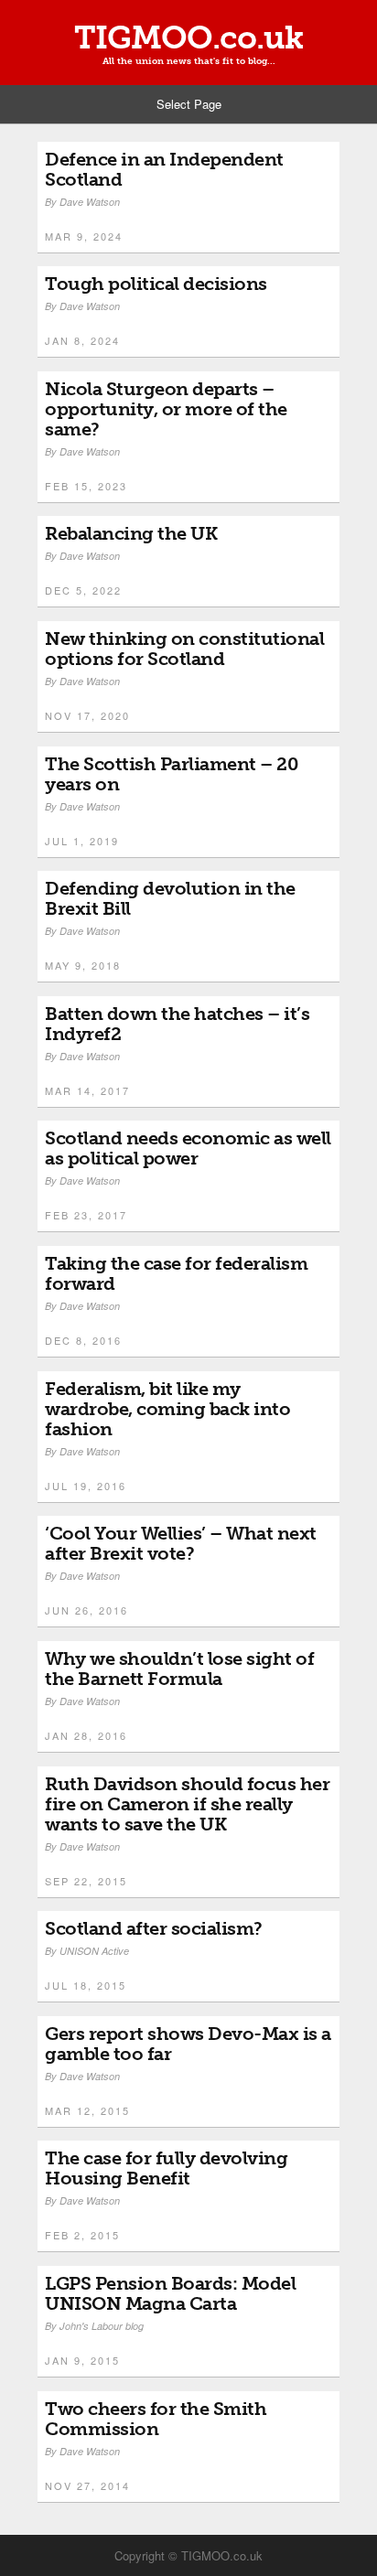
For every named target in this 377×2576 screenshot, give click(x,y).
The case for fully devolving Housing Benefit (166, 2168)
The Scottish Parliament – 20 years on (171, 774)
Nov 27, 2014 (87, 2485)
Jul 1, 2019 (82, 841)
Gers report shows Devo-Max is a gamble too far (188, 2044)
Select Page (189, 104)
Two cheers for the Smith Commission (156, 2419)
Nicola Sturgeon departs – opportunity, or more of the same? (166, 409)
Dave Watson (90, 202)
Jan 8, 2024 (82, 340)
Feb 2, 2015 (82, 2235)
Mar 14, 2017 (87, 1090)
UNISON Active (94, 1951)
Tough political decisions (156, 284)
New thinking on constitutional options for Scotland (184, 649)
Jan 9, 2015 (82, 2360)
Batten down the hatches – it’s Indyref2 (177, 1024)
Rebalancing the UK (131, 533)
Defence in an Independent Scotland (164, 169)
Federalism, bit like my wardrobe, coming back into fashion (167, 1409)
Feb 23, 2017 (86, 1215)
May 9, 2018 (83, 965)
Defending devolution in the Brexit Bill (170, 898)
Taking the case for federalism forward (176, 1273)
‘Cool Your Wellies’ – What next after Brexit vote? (181, 1543)
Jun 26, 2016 (86, 1610)
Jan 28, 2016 (86, 1735)
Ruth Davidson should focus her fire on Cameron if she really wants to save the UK (187, 1804)
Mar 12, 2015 (87, 2110)
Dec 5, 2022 (83, 590)
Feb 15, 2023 (86, 486)
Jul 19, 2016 (86, 1486)
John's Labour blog (102, 2326)
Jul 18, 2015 (86, 1985)
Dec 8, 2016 (83, 1340)
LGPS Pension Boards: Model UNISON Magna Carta (170, 2293)
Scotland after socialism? (154, 1928)
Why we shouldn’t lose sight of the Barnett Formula (179, 1669)
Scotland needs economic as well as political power (188, 1148)
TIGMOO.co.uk (188, 38)
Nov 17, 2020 (87, 715)
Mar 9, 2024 (84, 236)
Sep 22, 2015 (86, 1881)
